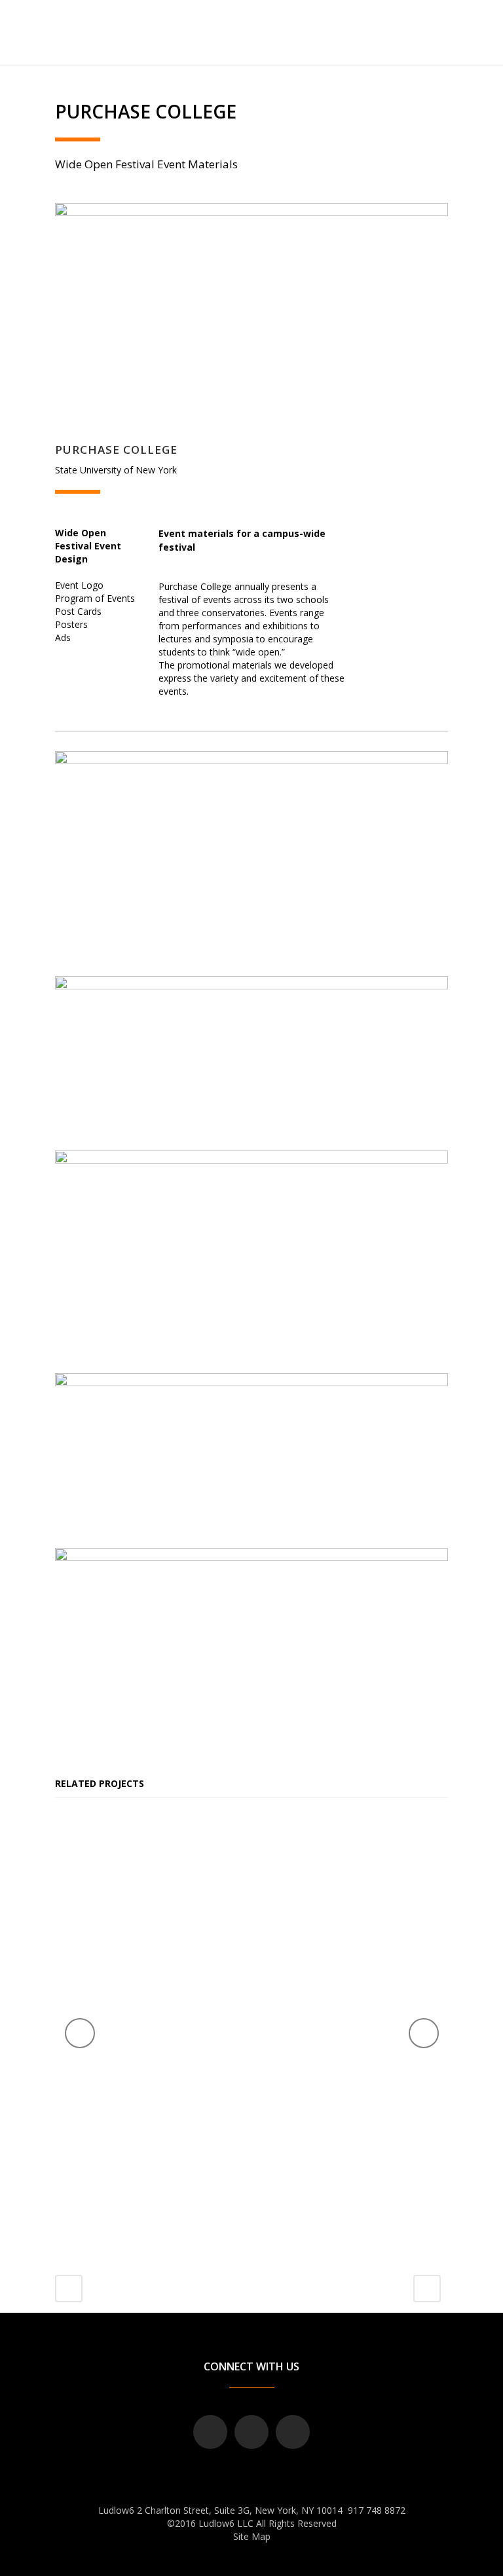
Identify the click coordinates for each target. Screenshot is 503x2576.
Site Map (252, 2536)
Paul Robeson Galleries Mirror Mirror (396, 2074)
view (221, 1961)
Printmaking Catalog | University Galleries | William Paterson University (201, 2112)
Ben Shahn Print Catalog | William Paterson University (221, 1889)
